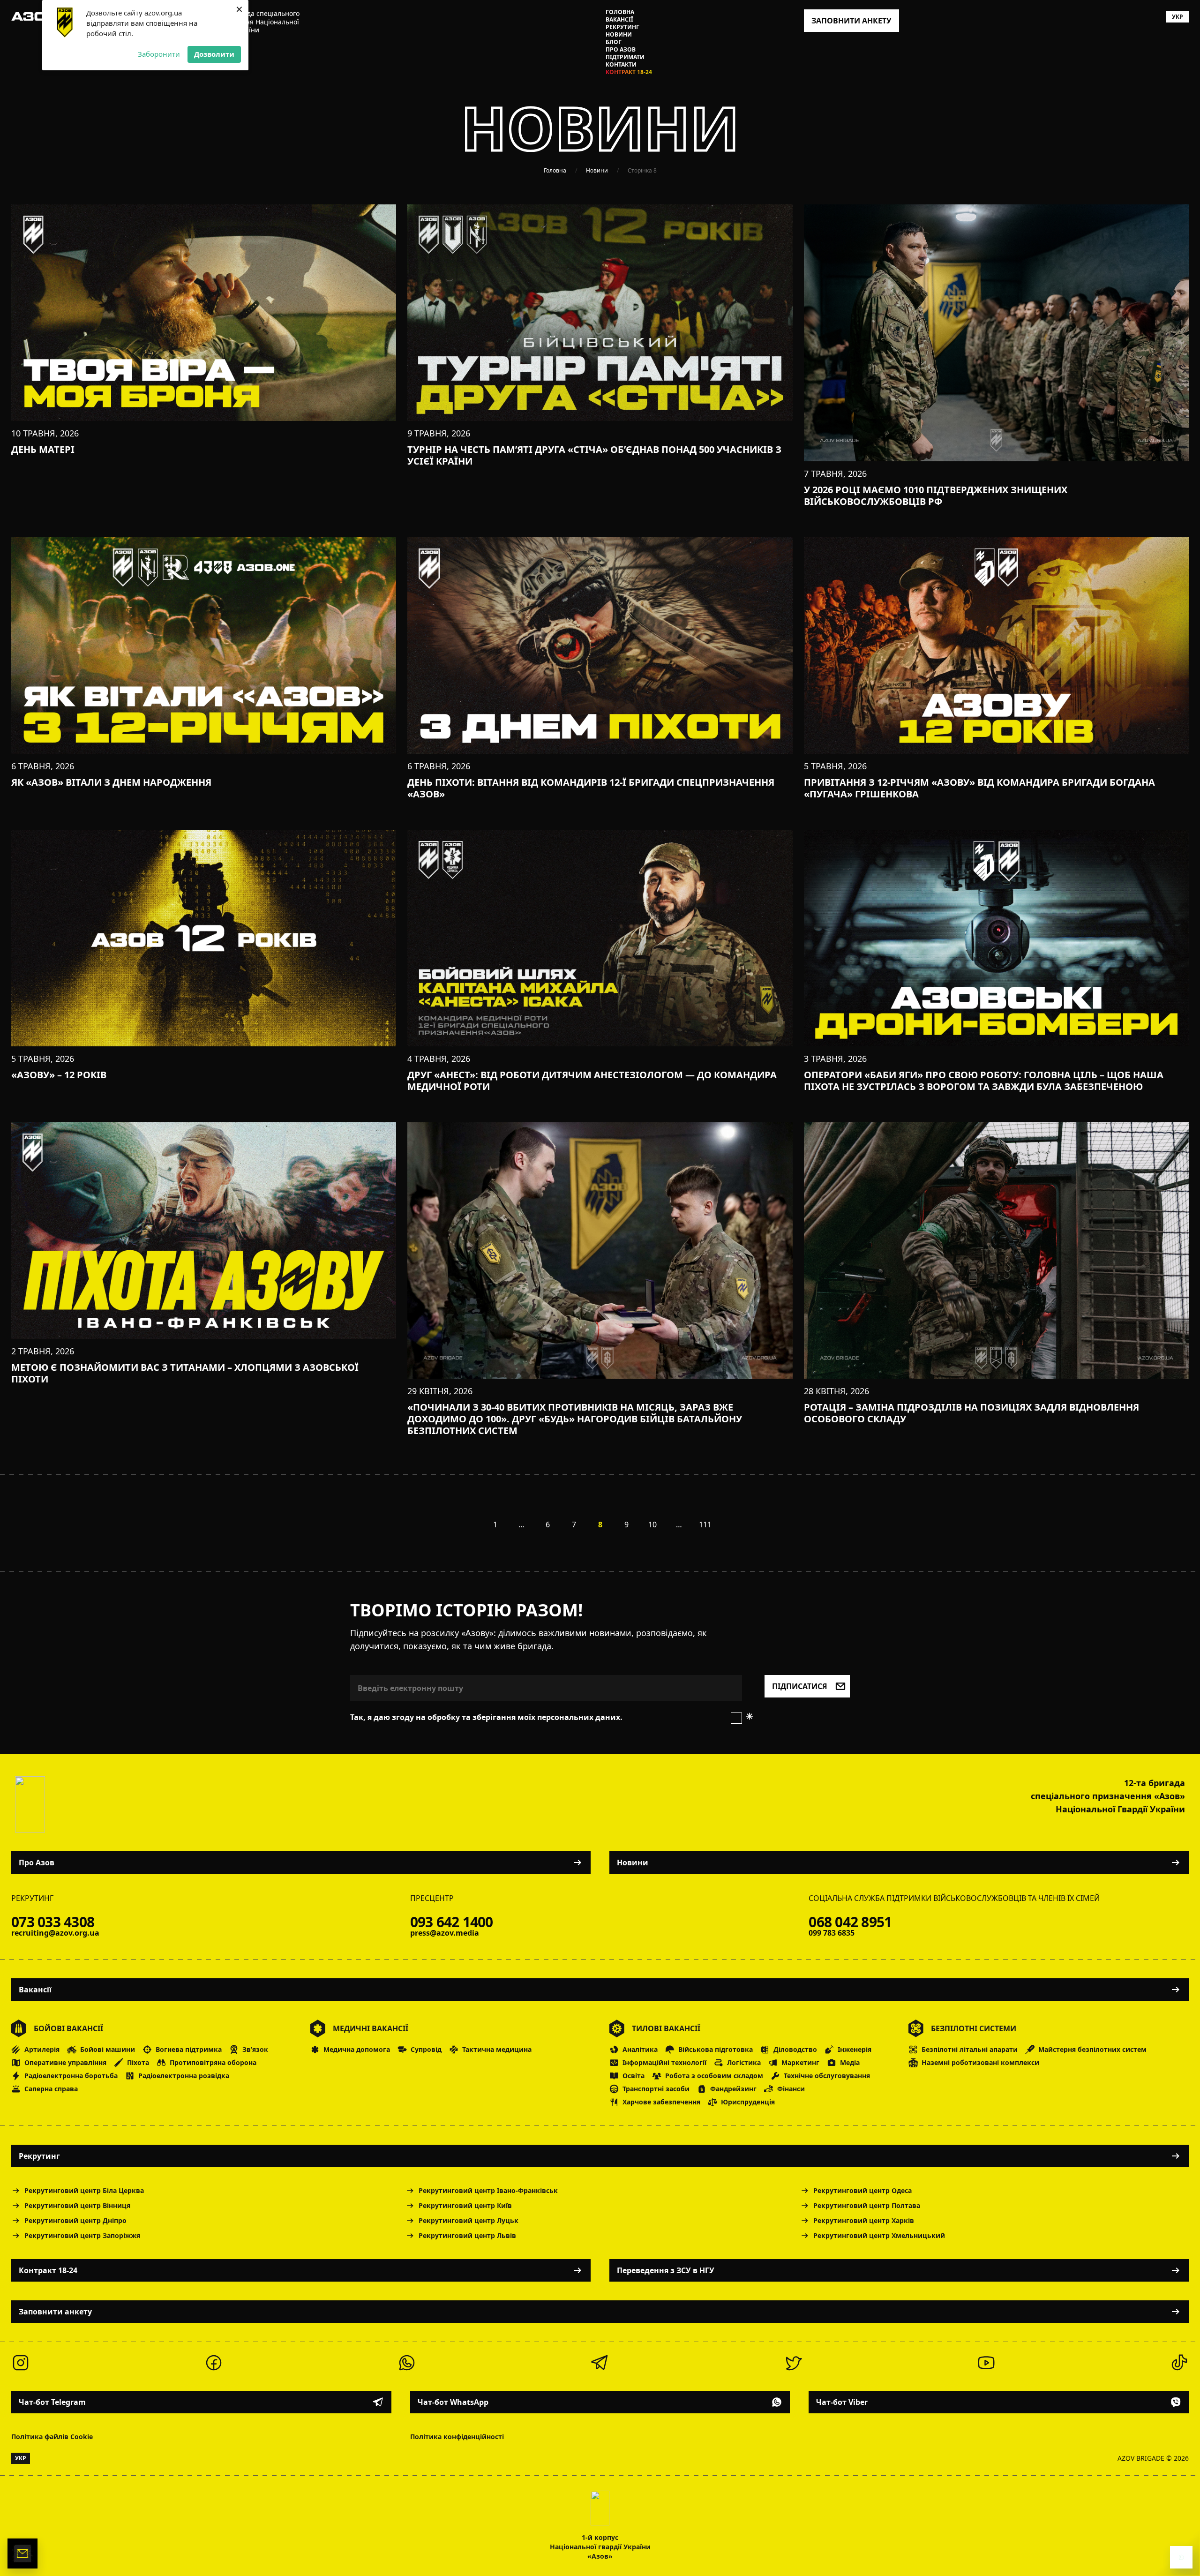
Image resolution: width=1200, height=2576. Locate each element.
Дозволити (214, 54)
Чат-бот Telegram (52, 2402)
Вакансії (619, 20)
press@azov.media (445, 1933)
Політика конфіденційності (457, 2437)
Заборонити (159, 54)
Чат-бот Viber (842, 2402)
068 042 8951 (850, 1922)
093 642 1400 (452, 1922)
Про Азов (621, 50)
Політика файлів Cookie (52, 2437)
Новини (619, 35)
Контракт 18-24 (629, 72)
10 (652, 1525)
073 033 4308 (53, 1922)
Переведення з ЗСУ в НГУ (666, 2270)
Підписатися (800, 1686)
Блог (614, 42)
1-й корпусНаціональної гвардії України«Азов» (600, 2547)
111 (705, 1525)
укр (1177, 17)
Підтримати (625, 57)
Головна (620, 12)
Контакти (621, 65)
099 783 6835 (832, 1933)
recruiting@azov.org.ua (55, 1933)
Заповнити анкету (55, 2312)
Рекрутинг (622, 27)
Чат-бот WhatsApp (453, 2402)
